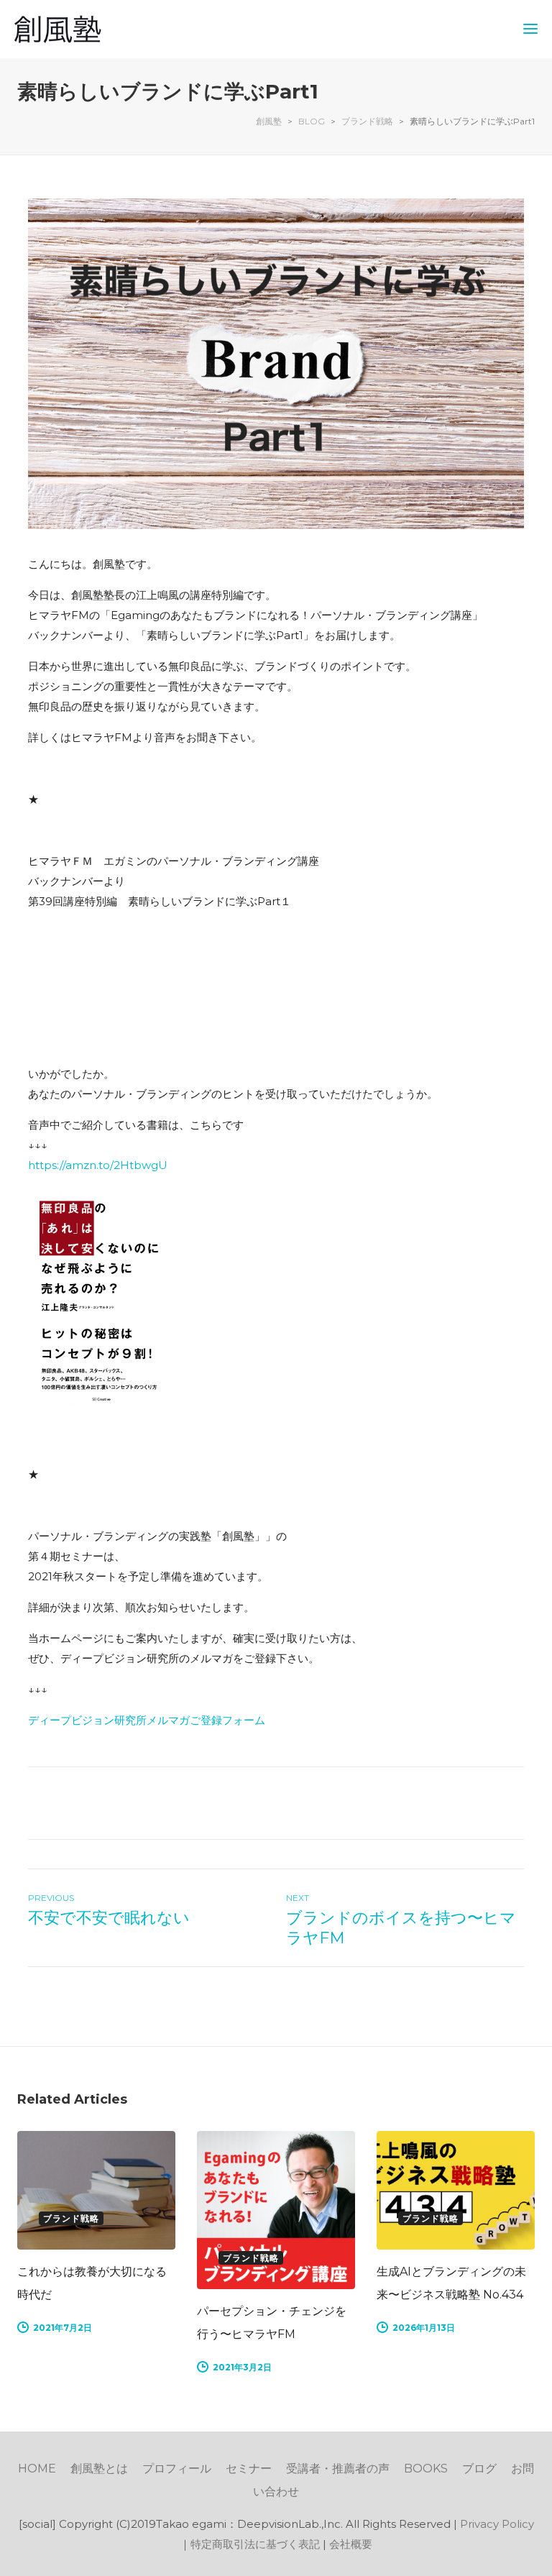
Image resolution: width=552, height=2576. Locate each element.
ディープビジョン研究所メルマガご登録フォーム (147, 1720)
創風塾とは (99, 2469)
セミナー (249, 2469)
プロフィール (177, 2469)
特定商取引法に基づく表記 (255, 2544)
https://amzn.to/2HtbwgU (98, 1165)
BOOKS (426, 2469)
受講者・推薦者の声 (338, 2469)
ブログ (479, 2469)
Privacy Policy (497, 2524)
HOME (37, 2469)
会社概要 (351, 2544)
